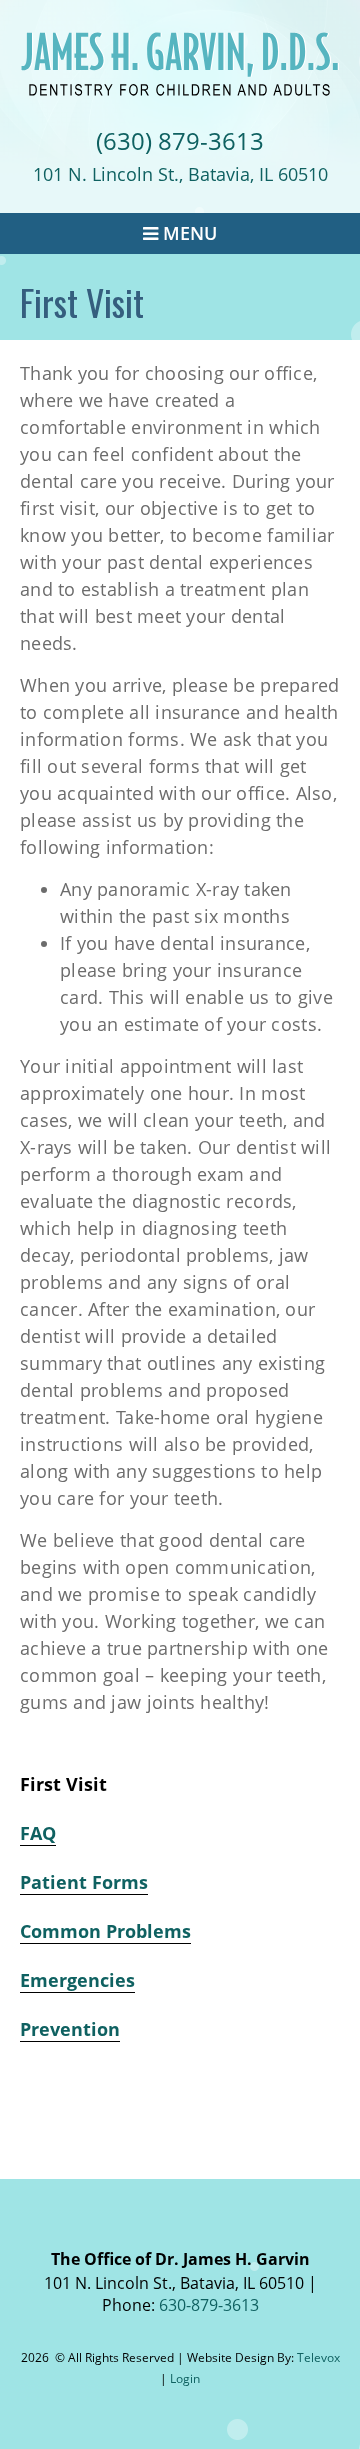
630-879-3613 (209, 2305)
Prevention (70, 2029)
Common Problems (105, 1931)
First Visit (63, 1784)
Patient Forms (84, 1882)
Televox (318, 2357)
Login (185, 2378)
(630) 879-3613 (180, 140)
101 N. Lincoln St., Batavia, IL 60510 (180, 174)
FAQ (38, 1833)
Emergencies (77, 1980)
